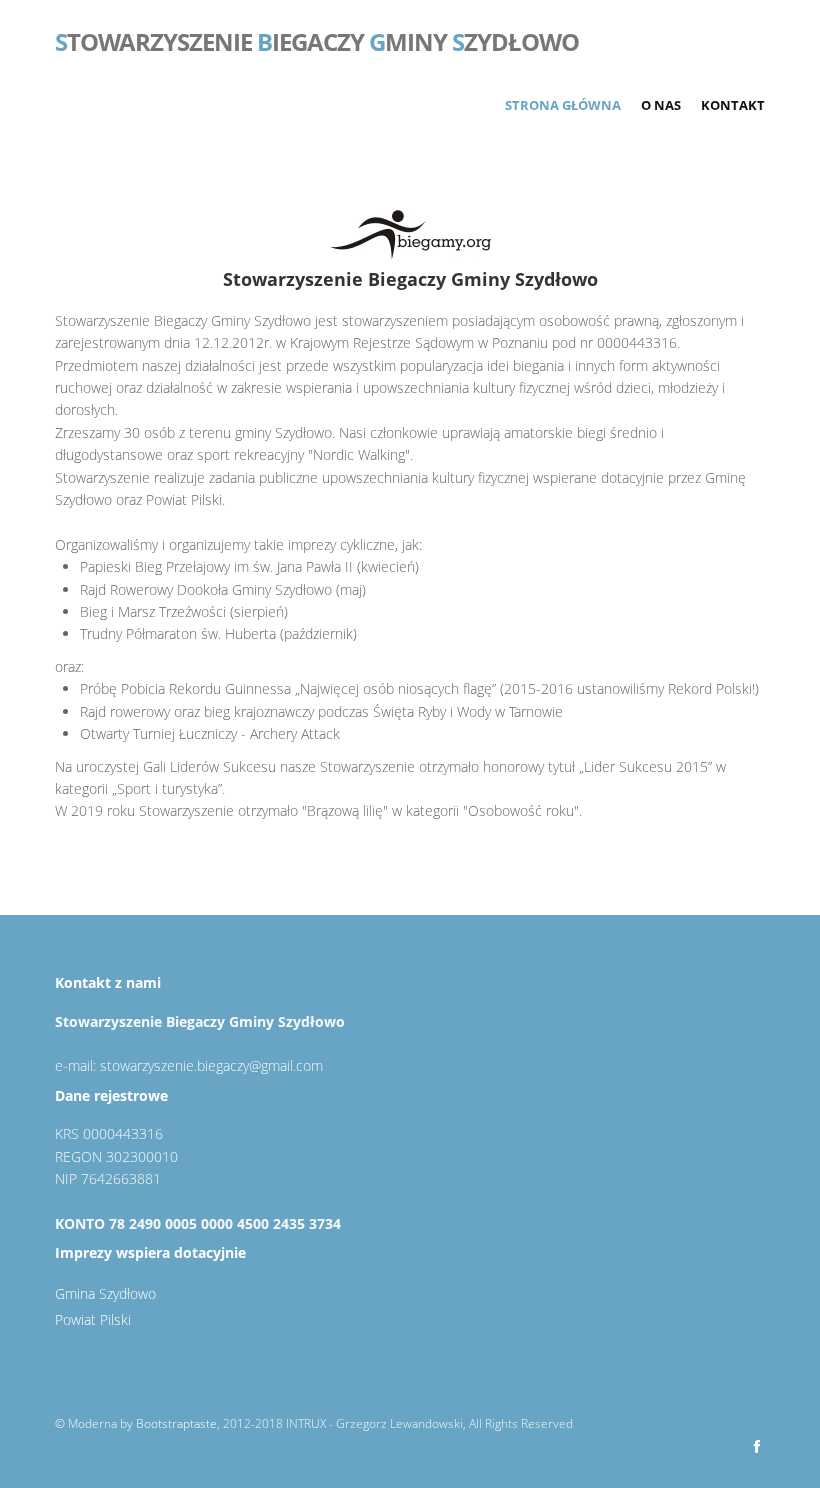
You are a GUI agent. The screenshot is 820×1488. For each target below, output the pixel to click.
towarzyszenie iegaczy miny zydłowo (317, 40)
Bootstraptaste (176, 1423)
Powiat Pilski (93, 1319)
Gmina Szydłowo (105, 1293)
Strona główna (563, 105)
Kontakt (733, 105)
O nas (661, 105)
